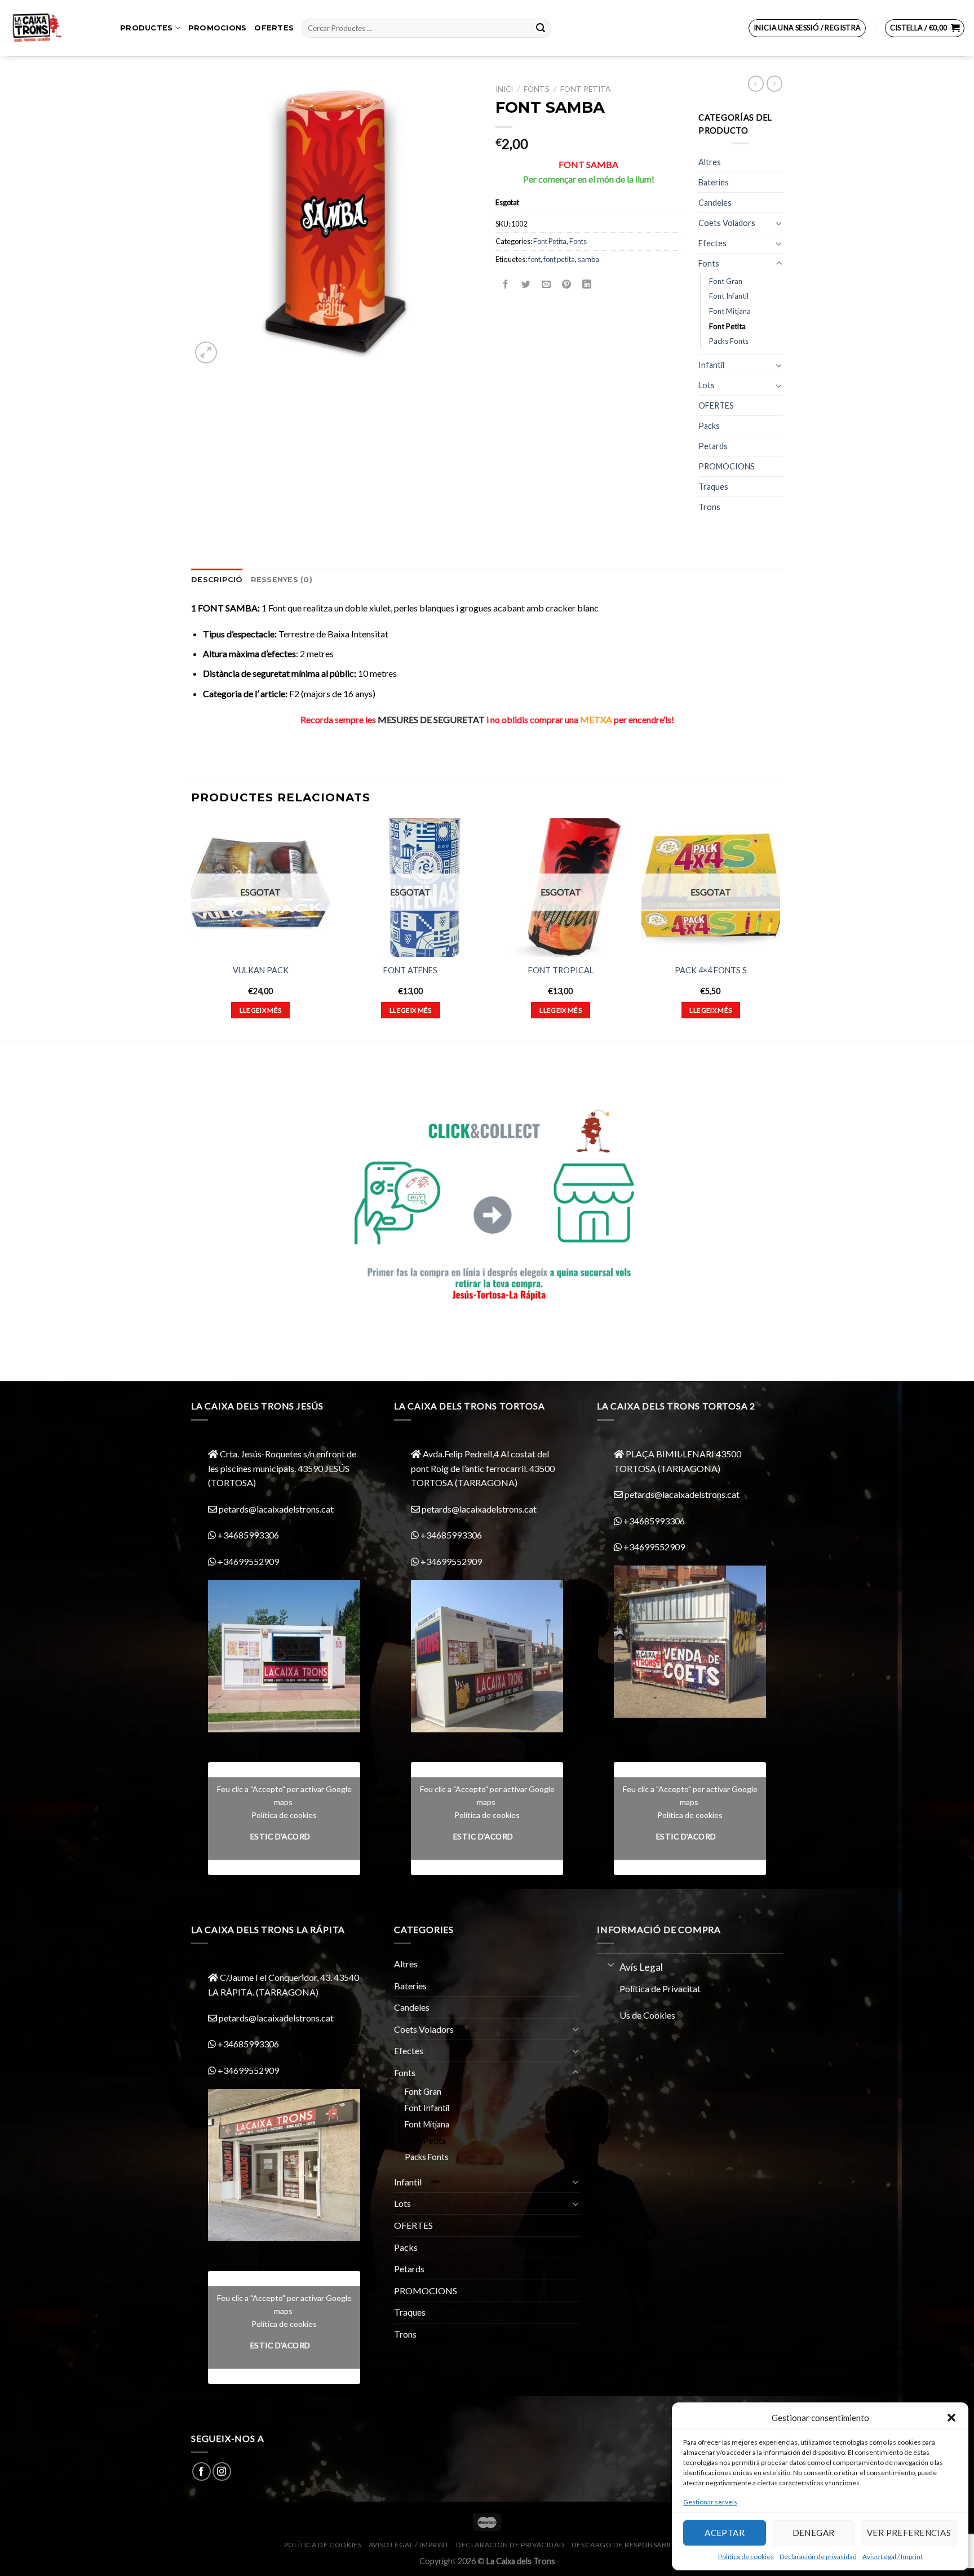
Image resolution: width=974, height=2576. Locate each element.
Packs (709, 426)
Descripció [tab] (217, 580)
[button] (951, 2418)
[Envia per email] (546, 284)
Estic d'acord (280, 1837)
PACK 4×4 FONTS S (711, 970)
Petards (713, 446)
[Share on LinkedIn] (587, 284)
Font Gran (726, 281)
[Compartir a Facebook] (506, 284)
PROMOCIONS (218, 28)
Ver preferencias (909, 2533)
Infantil (711, 365)
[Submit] (541, 28)
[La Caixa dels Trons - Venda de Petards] (56, 28)
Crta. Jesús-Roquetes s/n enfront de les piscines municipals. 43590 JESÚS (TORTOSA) (282, 1468)
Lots (707, 385)
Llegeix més (261, 1010)
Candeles (715, 203)
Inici (504, 89)
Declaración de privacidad (818, 2557)
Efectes (712, 243)
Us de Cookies (647, 2015)
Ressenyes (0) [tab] (282, 580)
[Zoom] (206, 353)
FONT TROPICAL (561, 970)
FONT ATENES (410, 970)
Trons (709, 507)
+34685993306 (247, 1535)
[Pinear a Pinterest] (567, 284)
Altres (710, 162)
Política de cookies (746, 2557)
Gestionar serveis (710, 2502)
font (534, 259)
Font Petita (585, 89)
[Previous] (192, 928)
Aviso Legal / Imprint (893, 2557)
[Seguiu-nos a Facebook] (202, 2471)
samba (588, 259)
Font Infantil (729, 296)
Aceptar (725, 2533)
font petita (559, 259)
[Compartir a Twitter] (526, 284)
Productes (146, 28)
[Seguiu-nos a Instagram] (222, 2471)
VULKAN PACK (261, 970)
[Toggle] (779, 223)
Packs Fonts (729, 341)
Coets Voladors (727, 223)
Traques (713, 487)
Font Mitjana (730, 311)
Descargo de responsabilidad (631, 2545)
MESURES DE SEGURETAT (431, 719)
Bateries (714, 182)
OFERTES (274, 28)
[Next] (780, 928)
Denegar (814, 2533)
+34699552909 (247, 1561)
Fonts (537, 89)
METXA (596, 719)
